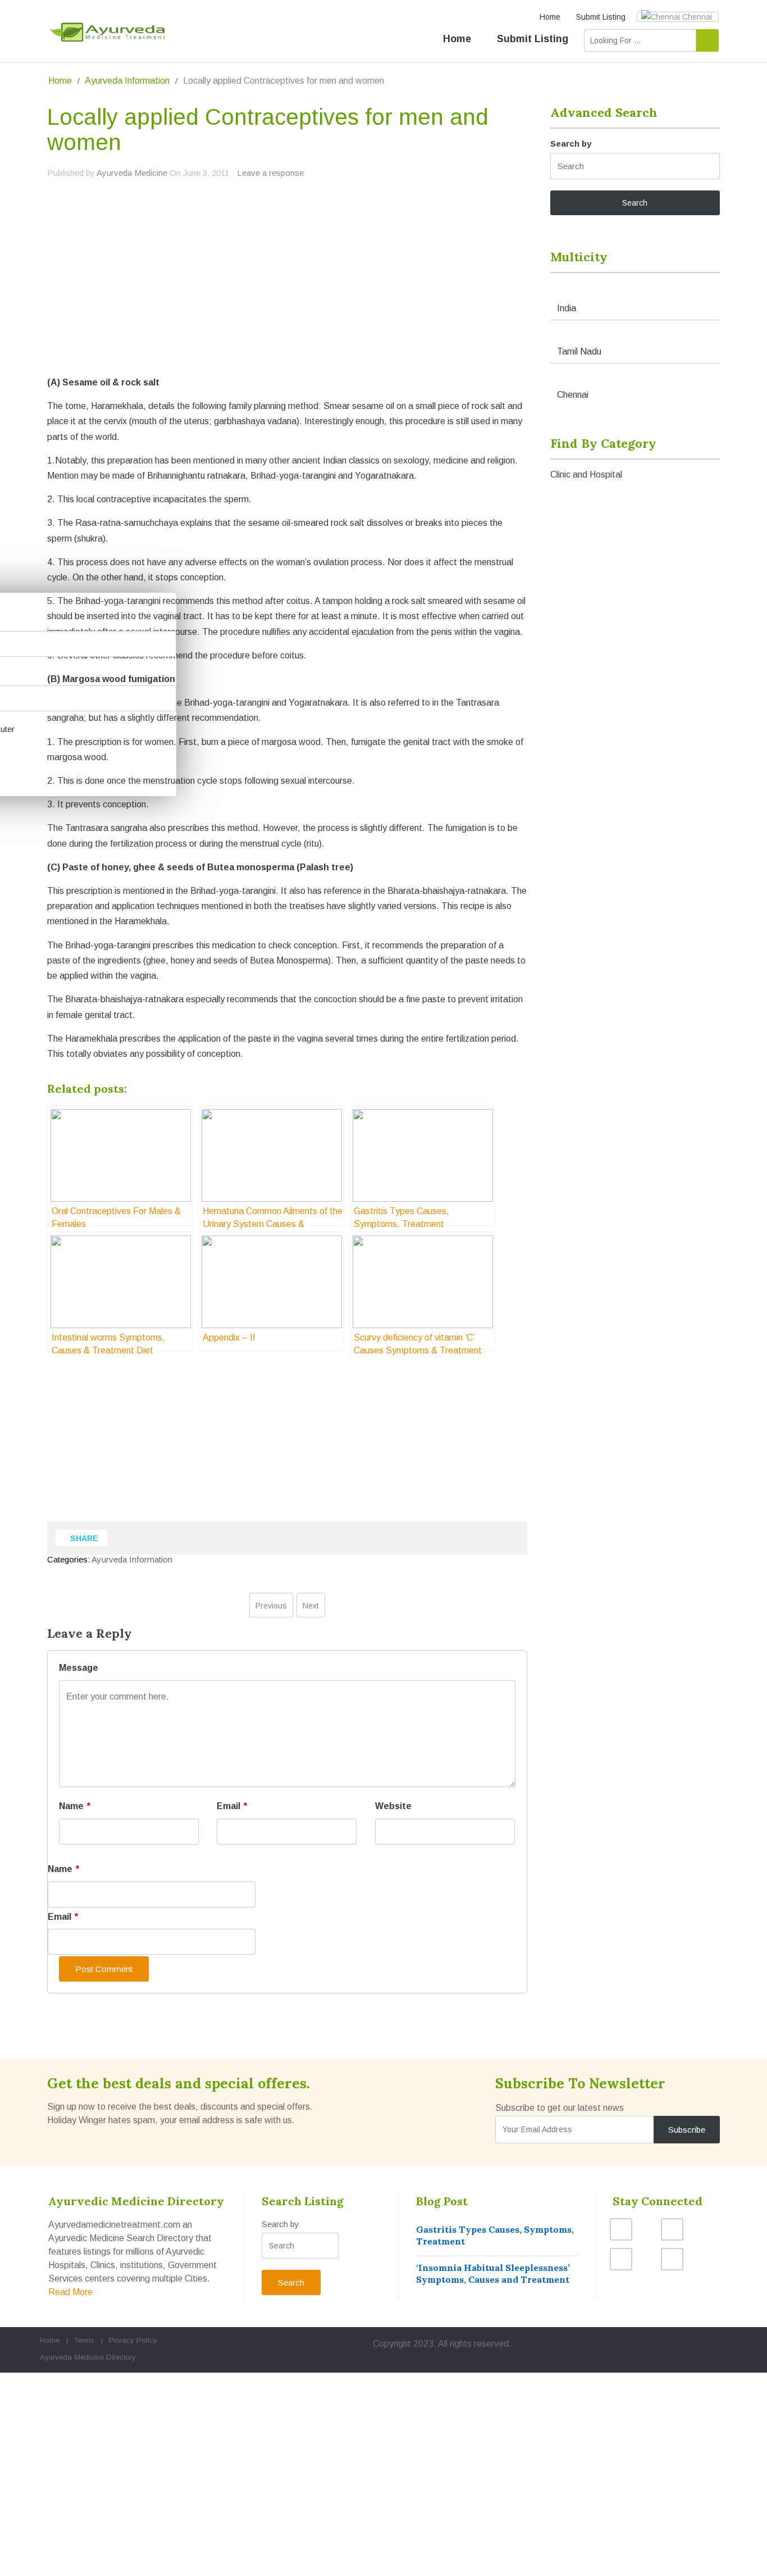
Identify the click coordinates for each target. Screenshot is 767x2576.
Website (393, 1806)
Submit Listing (601, 17)
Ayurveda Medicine (132, 173)
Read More (70, 2292)
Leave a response (270, 173)
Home (550, 17)
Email (232, 1806)
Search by (571, 144)
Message (79, 1668)
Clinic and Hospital (586, 474)
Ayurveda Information (127, 81)
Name (75, 1806)
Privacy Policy (133, 2340)
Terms (84, 2340)
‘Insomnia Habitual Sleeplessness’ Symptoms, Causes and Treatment (493, 2273)
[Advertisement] (287, 295)
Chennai (696, 17)
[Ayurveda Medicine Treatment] (107, 32)
